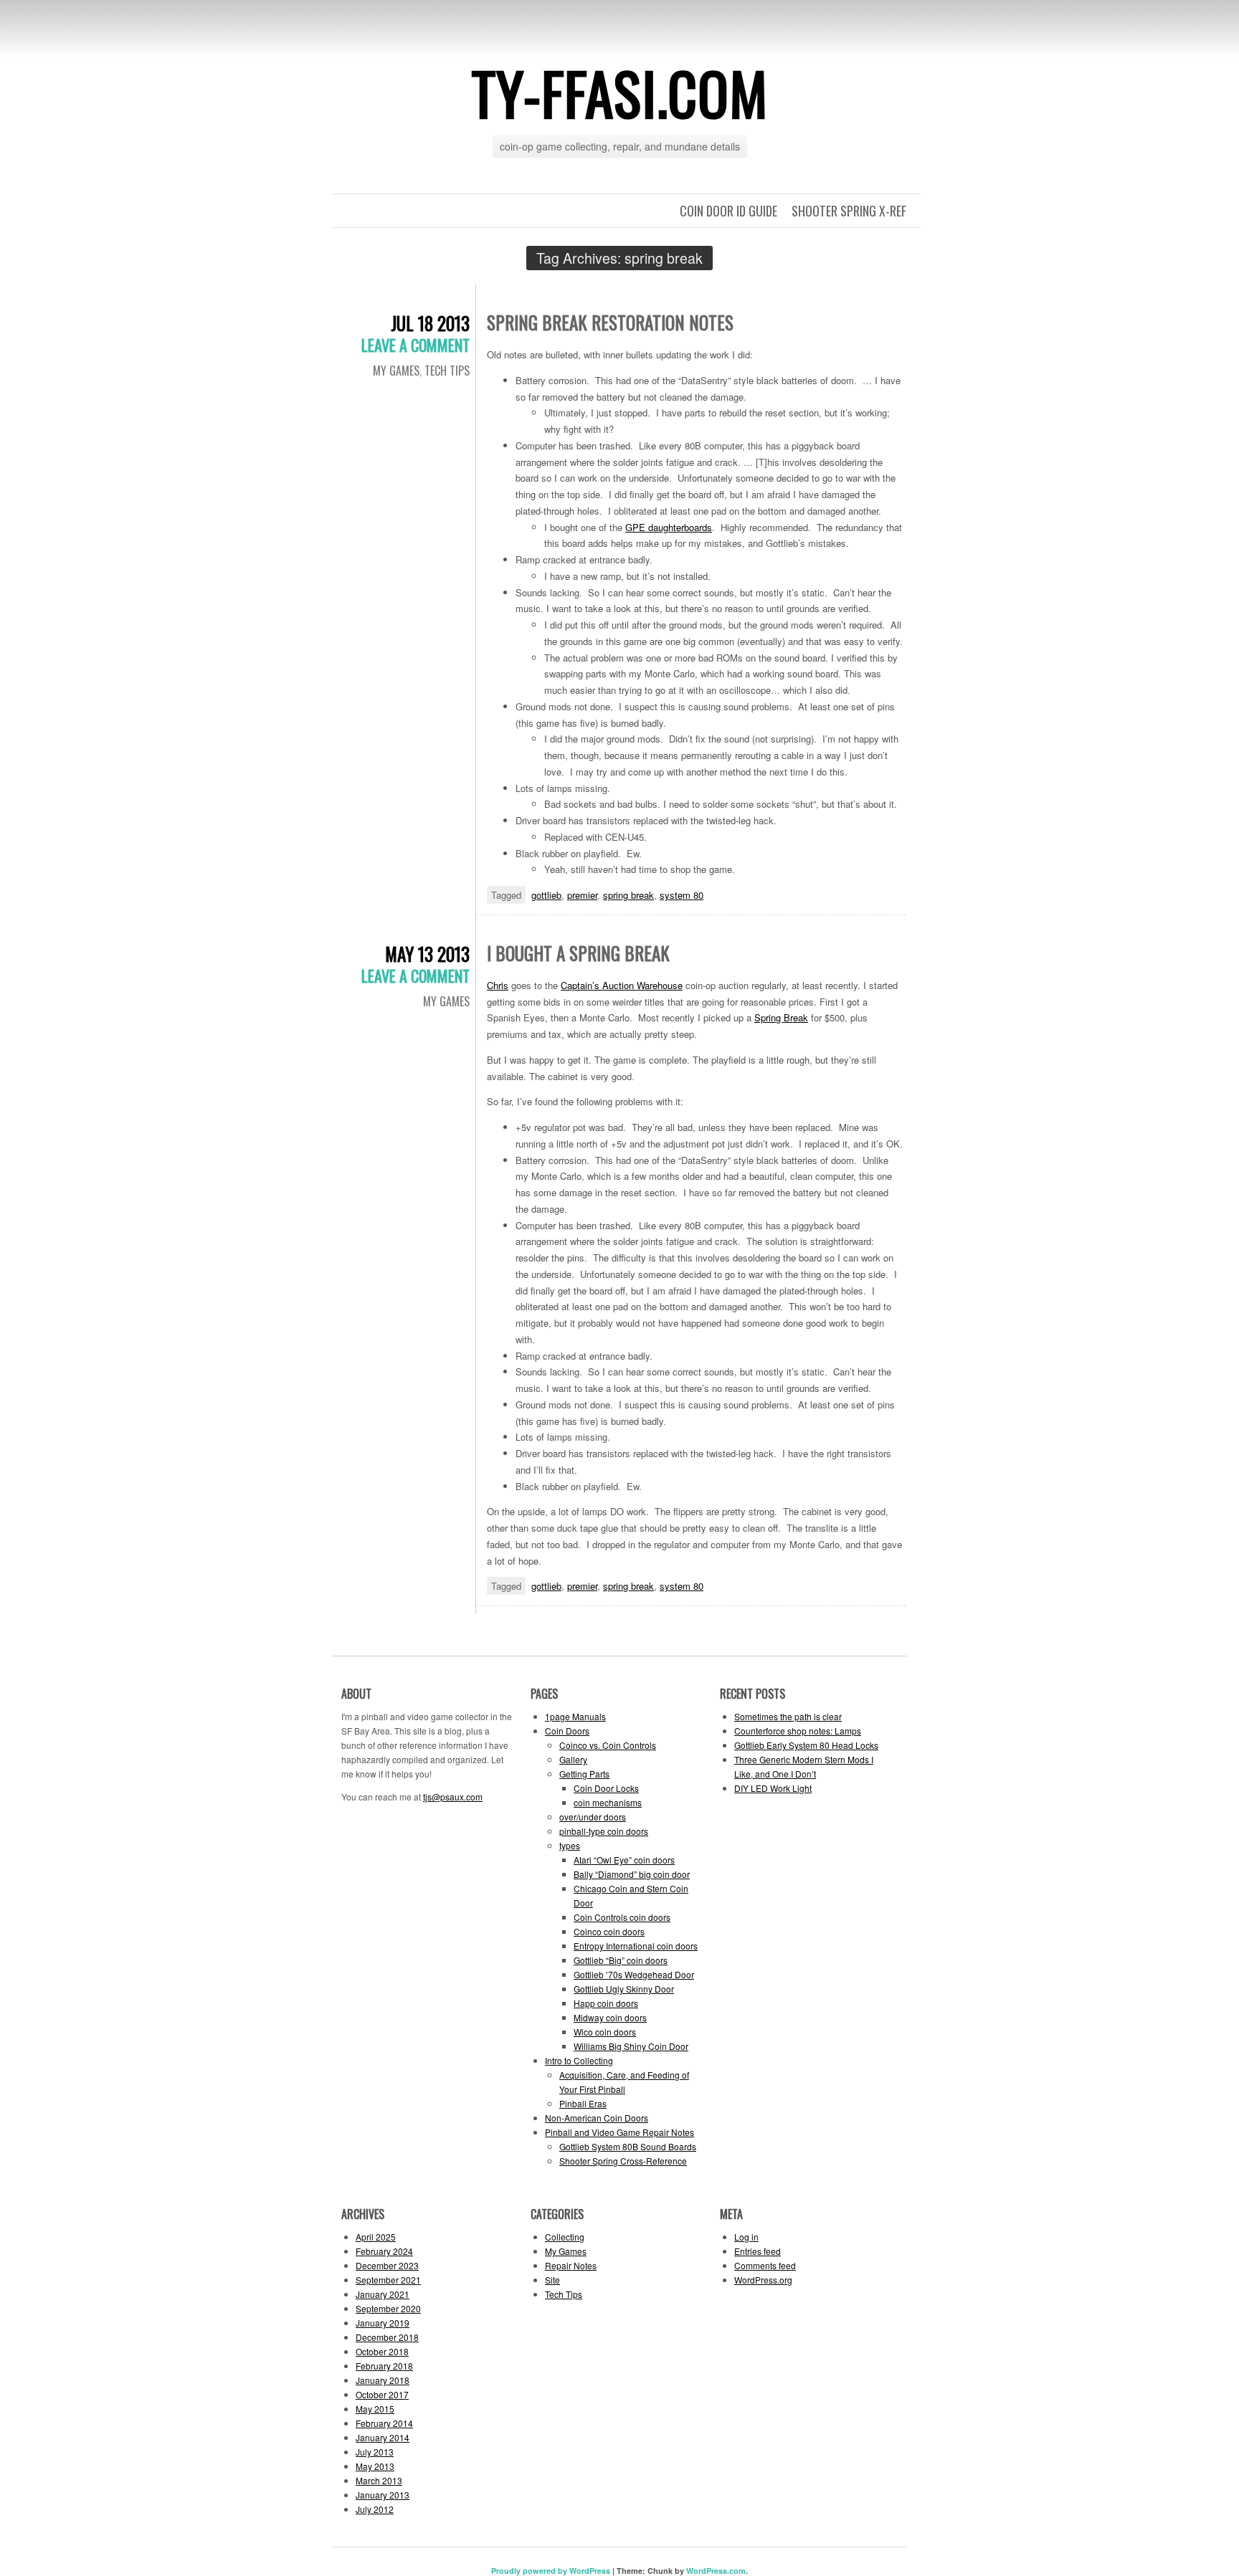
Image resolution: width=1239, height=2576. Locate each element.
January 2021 (383, 2294)
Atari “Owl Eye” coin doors (624, 1860)
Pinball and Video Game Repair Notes (619, 2132)
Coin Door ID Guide (728, 211)
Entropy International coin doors (636, 1946)
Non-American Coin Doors (597, 2118)
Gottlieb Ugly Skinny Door (624, 1989)
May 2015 (375, 2409)
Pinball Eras (583, 2103)
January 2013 (383, 2495)
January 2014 (383, 2437)
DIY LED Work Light (773, 1788)
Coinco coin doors (609, 1931)
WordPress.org (763, 2280)
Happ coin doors (606, 2003)
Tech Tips (447, 371)
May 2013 (375, 2466)
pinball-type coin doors (604, 1831)
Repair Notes (571, 2265)
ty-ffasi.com (620, 92)
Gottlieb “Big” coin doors (621, 1960)
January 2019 (383, 2323)
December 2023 (387, 2265)
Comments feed (765, 2265)
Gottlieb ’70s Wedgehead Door (634, 1974)
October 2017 (382, 2394)
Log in (746, 2237)
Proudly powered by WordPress (551, 2571)
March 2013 (379, 2480)
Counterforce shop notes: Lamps (798, 1731)
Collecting (565, 2237)
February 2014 (384, 2423)
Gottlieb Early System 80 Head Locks (806, 1745)
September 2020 (388, 2308)
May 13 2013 (427, 954)
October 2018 (382, 2351)
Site (552, 2280)
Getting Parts (584, 1774)
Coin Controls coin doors (622, 1917)
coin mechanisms (608, 1802)
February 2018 (384, 2366)
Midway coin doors (610, 2017)
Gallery (573, 1759)
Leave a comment (416, 345)
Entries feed (758, 2251)
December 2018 (387, 2337)
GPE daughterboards (669, 527)
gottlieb (546, 895)
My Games (396, 371)
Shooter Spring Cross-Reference (623, 2161)
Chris (498, 985)
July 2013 (375, 2452)
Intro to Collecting (579, 2060)
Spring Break (781, 1017)
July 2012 (375, 2509)
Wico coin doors (605, 2032)
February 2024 (384, 2251)
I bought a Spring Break (578, 953)
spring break (628, 895)
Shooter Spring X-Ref (849, 211)
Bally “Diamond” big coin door (632, 1874)
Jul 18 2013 (430, 323)
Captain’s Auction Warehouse (622, 985)
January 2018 (383, 2380)
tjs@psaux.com (453, 1797)
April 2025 (376, 2237)
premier (582, 895)
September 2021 (388, 2280)
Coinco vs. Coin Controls (608, 1745)
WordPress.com (716, 2571)
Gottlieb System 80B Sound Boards (628, 2146)
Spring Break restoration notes (610, 322)
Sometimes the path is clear (788, 1716)
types (570, 1845)
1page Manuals (575, 1716)
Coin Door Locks (606, 1788)
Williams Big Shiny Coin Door (631, 2046)
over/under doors (593, 1817)
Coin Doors (567, 1731)
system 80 (682, 895)
